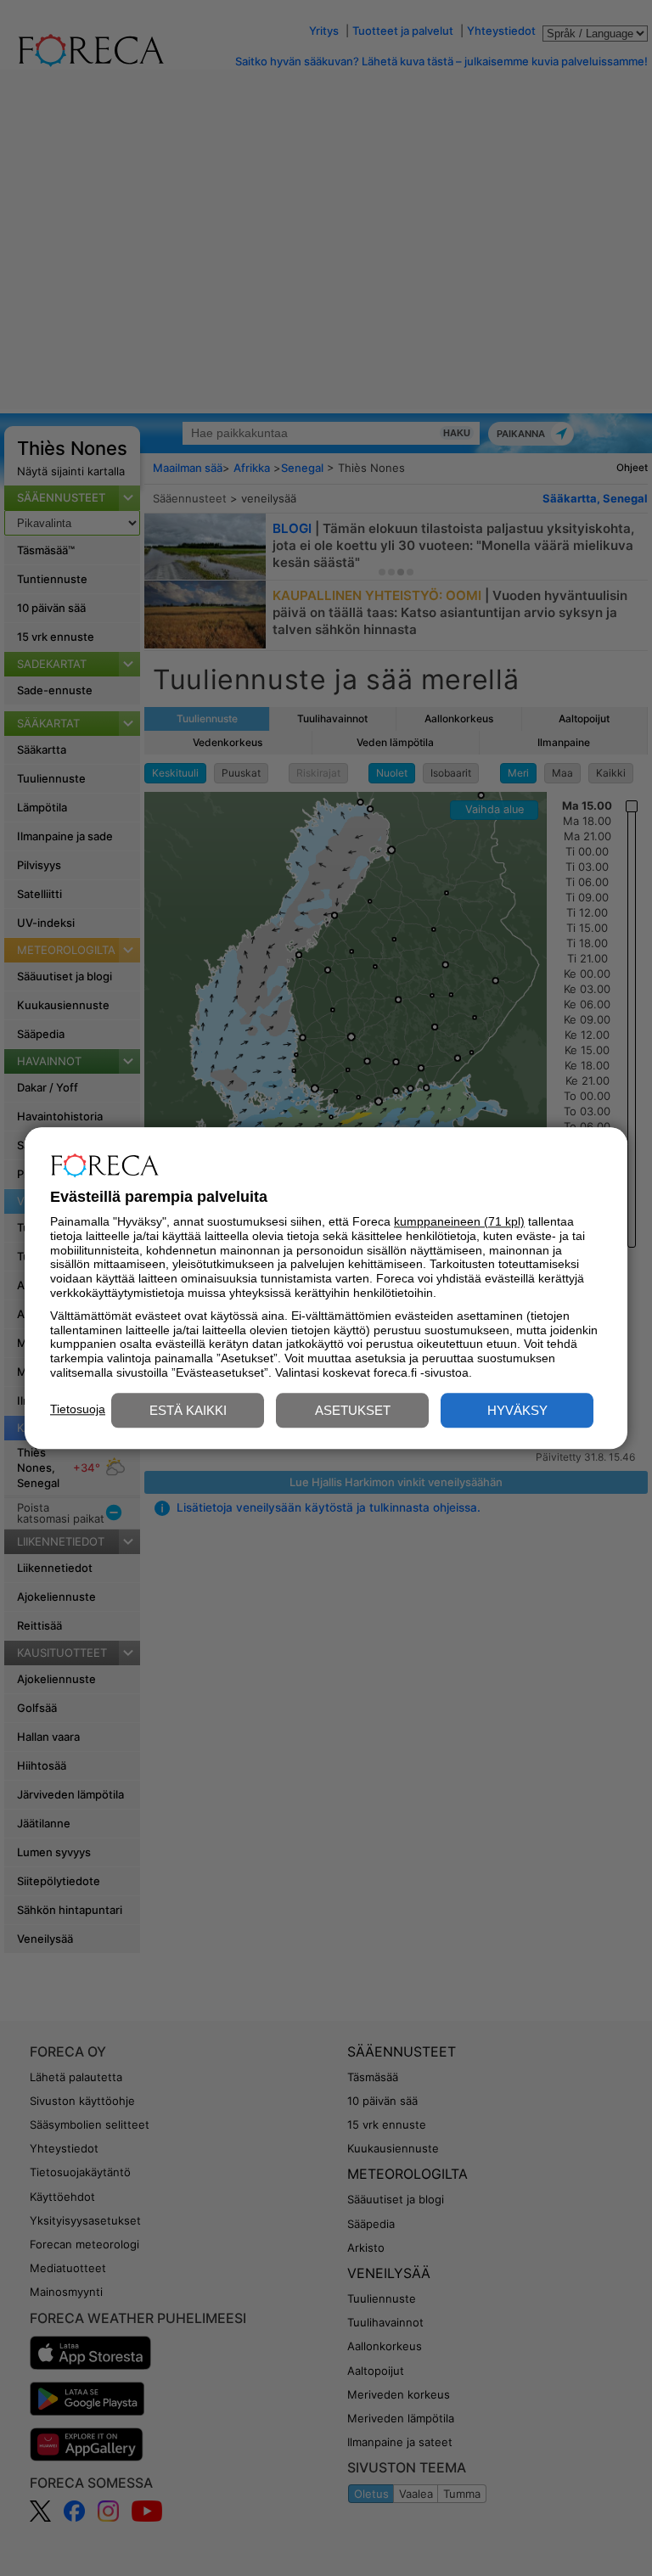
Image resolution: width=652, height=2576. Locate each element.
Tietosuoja (78, 1409)
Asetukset (353, 1410)
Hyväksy (517, 1410)
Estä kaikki (188, 1410)
